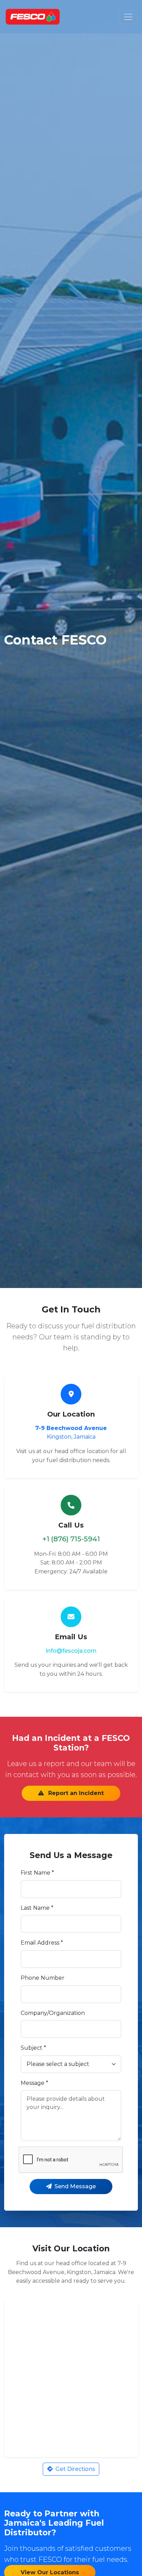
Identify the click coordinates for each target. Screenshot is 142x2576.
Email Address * (42, 1943)
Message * (34, 2083)
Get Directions (75, 2469)
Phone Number (43, 1978)
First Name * (37, 1873)
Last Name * (37, 1908)
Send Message (75, 2186)
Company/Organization (53, 2013)
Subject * (33, 2048)
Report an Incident (75, 1793)
